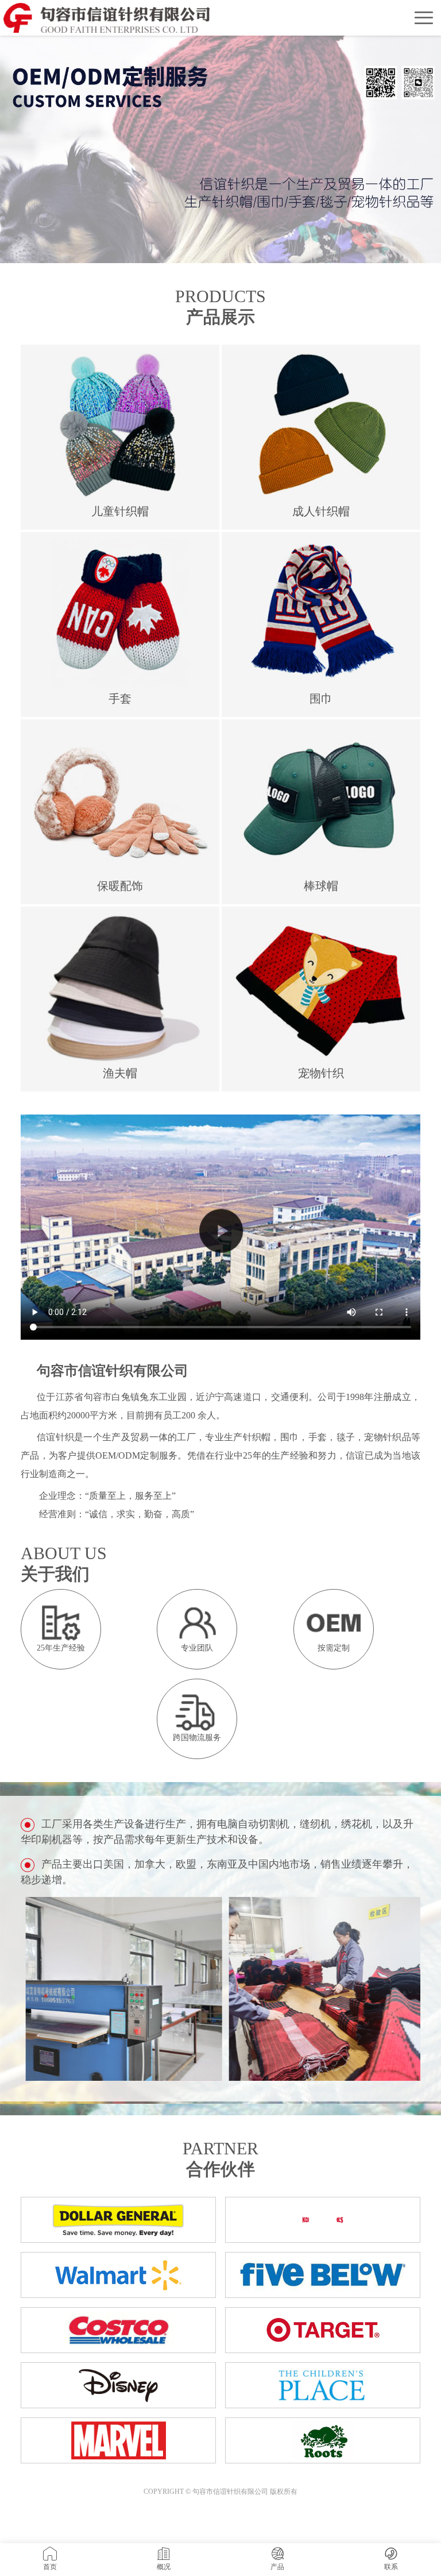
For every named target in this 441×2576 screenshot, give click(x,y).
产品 (277, 2567)
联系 (391, 2567)
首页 (50, 2567)
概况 (164, 2567)
